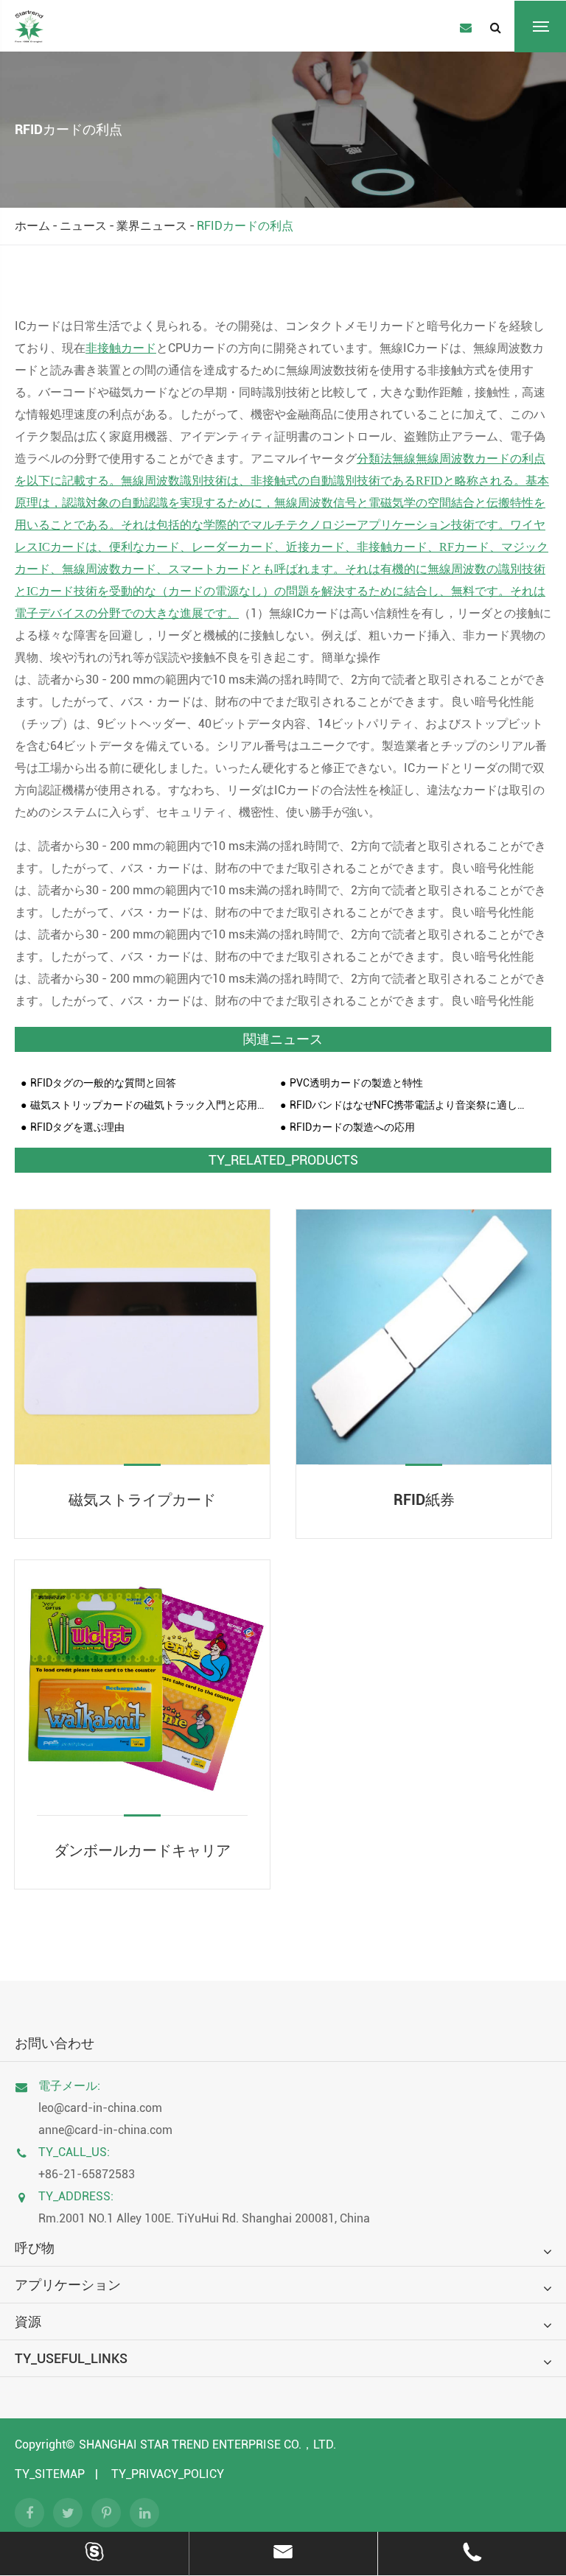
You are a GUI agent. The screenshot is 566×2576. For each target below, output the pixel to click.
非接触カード (121, 348)
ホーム (32, 226)
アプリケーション (68, 2285)
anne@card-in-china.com (105, 2130)
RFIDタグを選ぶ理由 (77, 1127)
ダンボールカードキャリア (142, 1850)
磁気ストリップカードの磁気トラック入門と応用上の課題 (149, 1105)
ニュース (83, 226)
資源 (28, 2321)
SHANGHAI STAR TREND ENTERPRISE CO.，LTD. (207, 2445)
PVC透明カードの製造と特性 (356, 1083)
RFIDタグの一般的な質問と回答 (103, 1083)
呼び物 (35, 2248)
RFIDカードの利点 (245, 226)
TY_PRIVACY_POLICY (168, 2474)
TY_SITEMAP (50, 2474)
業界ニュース (152, 226)
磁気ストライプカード (142, 1500)
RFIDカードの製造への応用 (352, 1127)
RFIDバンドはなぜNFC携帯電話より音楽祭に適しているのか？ (408, 1105)
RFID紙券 (424, 1500)
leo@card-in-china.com (100, 2108)
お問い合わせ (55, 2043)
